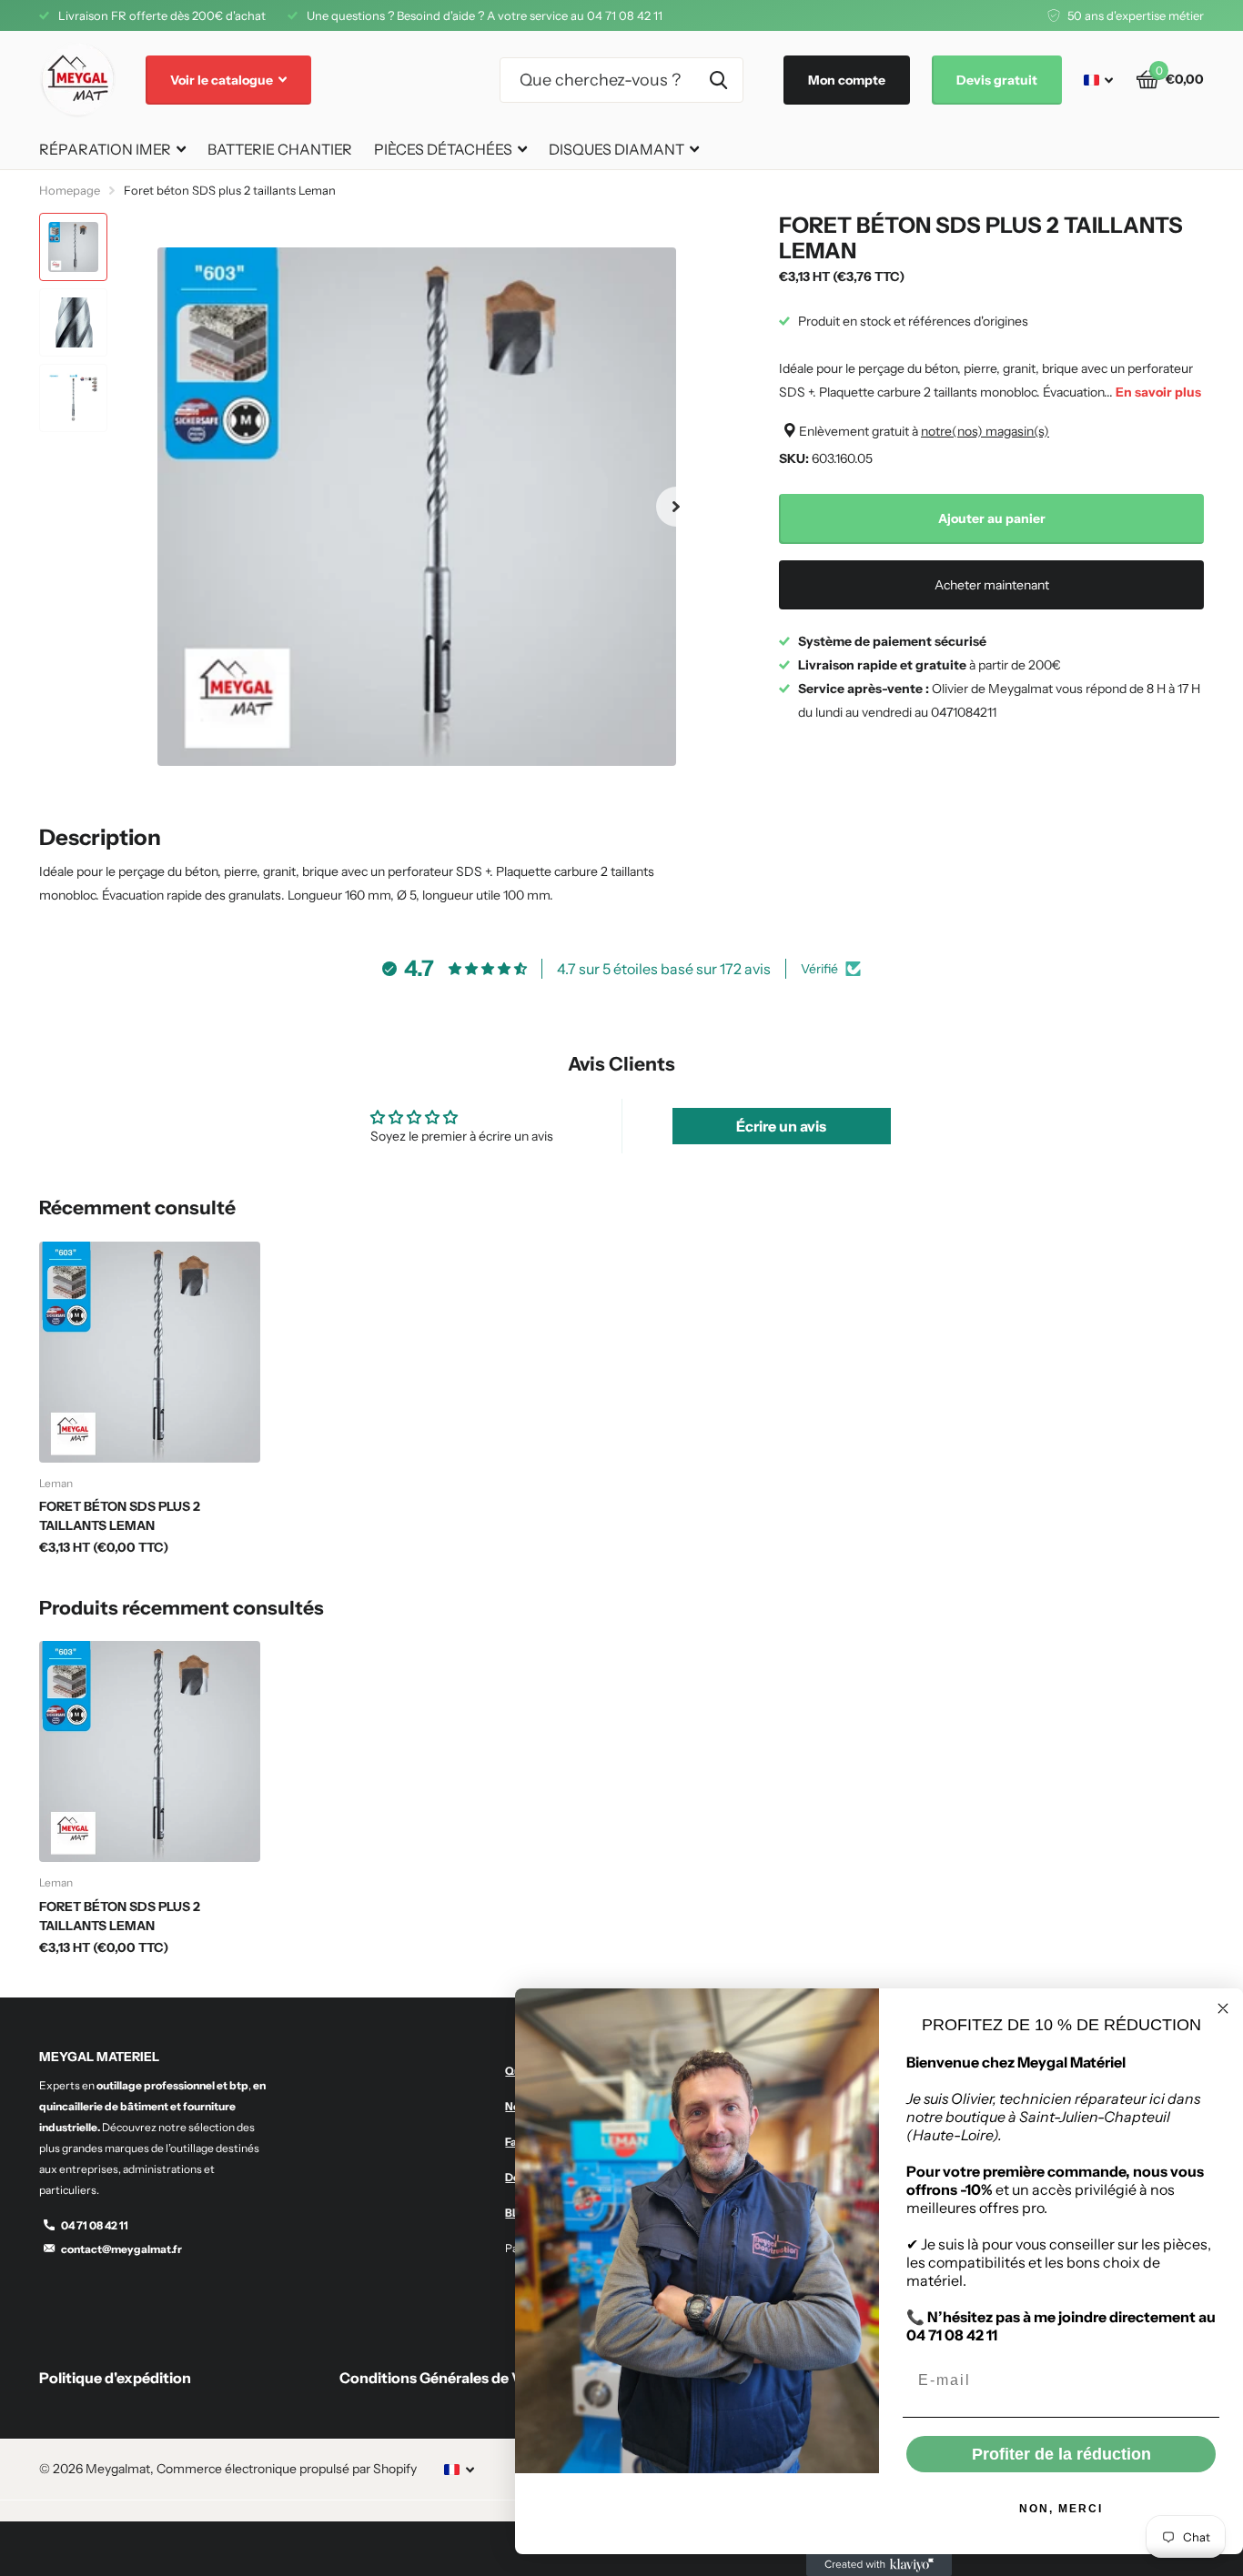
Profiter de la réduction (1061, 2454)
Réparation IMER (105, 149)
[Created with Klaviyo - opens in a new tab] (879, 2565)
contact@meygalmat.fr (121, 2249)
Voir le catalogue (223, 80)
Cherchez (718, 80)
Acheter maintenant (992, 585)
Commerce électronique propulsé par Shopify (287, 2469)
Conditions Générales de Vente (446, 2378)
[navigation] (73, 247)
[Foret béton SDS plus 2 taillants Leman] (150, 1352)
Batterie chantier (280, 149)
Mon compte (847, 80)
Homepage (70, 190)
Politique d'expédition (115, 2378)
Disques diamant (616, 149)
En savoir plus (1158, 392)
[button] (676, 507)
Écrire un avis (781, 1126)
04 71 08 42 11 (95, 2225)
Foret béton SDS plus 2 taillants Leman (120, 1516)
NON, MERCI (1061, 2509)
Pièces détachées (443, 149)
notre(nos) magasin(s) (985, 431)
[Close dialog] (1223, 2008)
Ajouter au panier (992, 518)
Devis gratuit (997, 80)
